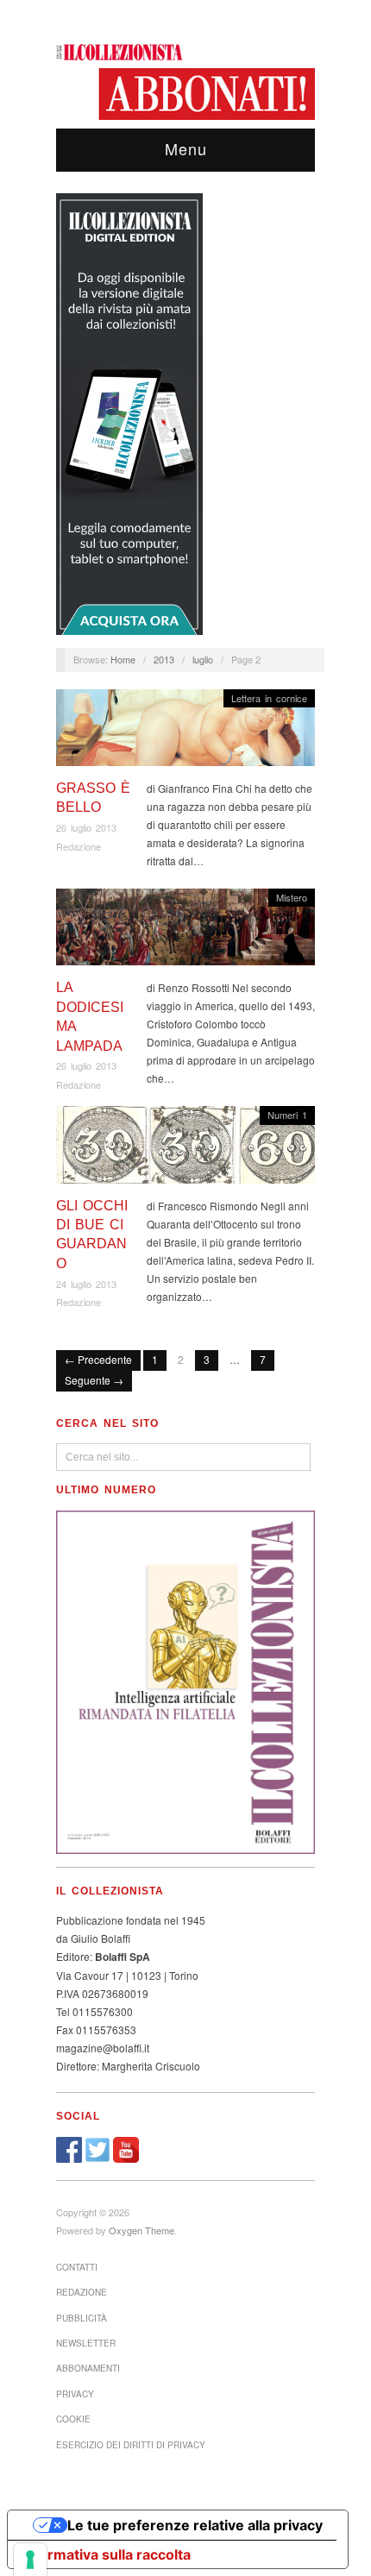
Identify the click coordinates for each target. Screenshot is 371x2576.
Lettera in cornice (269, 698)
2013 (164, 659)
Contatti (77, 2267)
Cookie (73, 2419)
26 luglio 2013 (86, 827)
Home (123, 659)
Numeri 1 (287, 1115)
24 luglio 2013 (86, 1284)
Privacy (75, 2394)
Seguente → (94, 1380)
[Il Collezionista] (121, 50)
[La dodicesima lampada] (185, 931)
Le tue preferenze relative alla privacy (195, 2525)
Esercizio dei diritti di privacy (131, 2445)
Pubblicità (82, 2318)
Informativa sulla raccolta (106, 2554)
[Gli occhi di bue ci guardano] (185, 1150)
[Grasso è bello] (185, 732)
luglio (203, 659)
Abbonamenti (88, 2368)
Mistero (292, 897)
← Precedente (98, 1359)
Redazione (79, 846)
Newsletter (86, 2343)
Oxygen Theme (141, 2230)
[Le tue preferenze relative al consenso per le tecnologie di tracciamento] (30, 2560)
